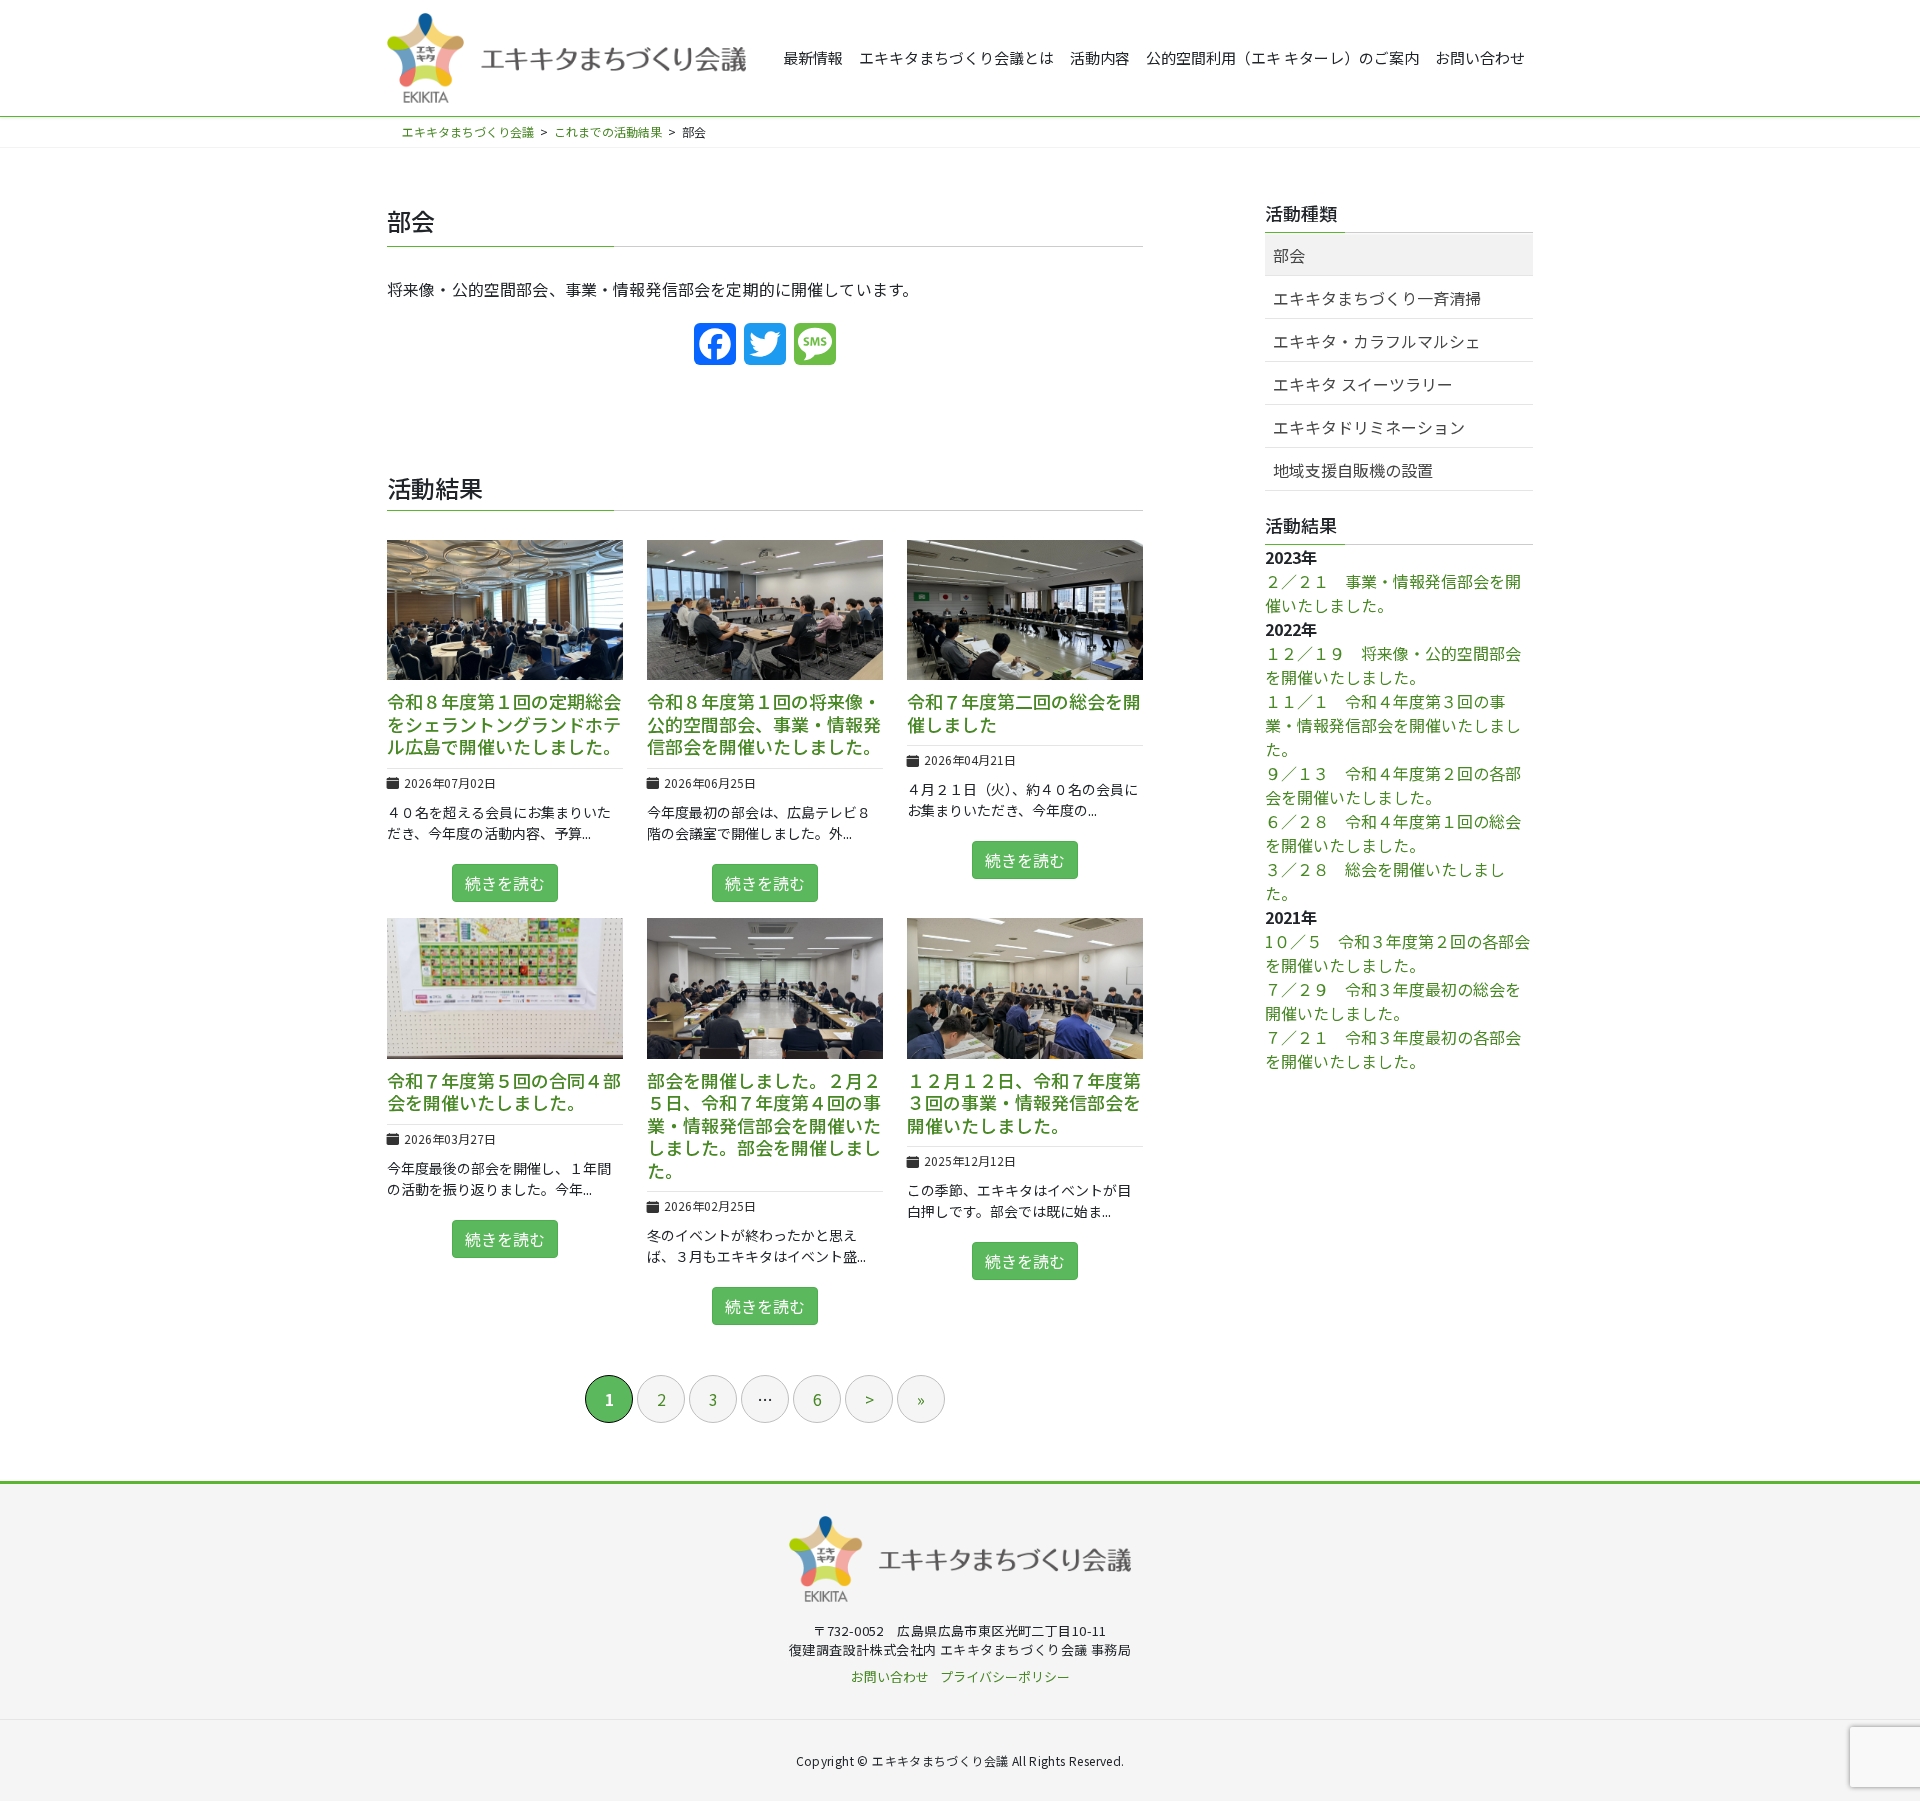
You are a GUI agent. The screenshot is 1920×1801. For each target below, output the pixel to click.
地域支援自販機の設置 (1353, 470)
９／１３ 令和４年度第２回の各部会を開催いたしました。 (1393, 785)
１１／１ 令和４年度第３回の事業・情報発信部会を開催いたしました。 (1393, 725)
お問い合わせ (1480, 57)
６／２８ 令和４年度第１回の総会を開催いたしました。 (1393, 833)
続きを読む (505, 883)
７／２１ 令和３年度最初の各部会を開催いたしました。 (1393, 1049)
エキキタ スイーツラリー (1363, 384)
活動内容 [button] (1100, 57)
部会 (1289, 255)
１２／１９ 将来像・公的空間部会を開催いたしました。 (1393, 665)
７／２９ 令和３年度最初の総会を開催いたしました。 (1393, 1001)
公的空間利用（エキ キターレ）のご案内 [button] (1282, 57)
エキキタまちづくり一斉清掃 (1377, 298)
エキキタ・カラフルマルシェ (1377, 341)
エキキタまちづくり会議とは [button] (956, 57)
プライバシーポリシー (1005, 1676)
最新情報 (813, 57)
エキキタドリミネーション (1369, 427)
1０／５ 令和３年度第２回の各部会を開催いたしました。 (1397, 953)
